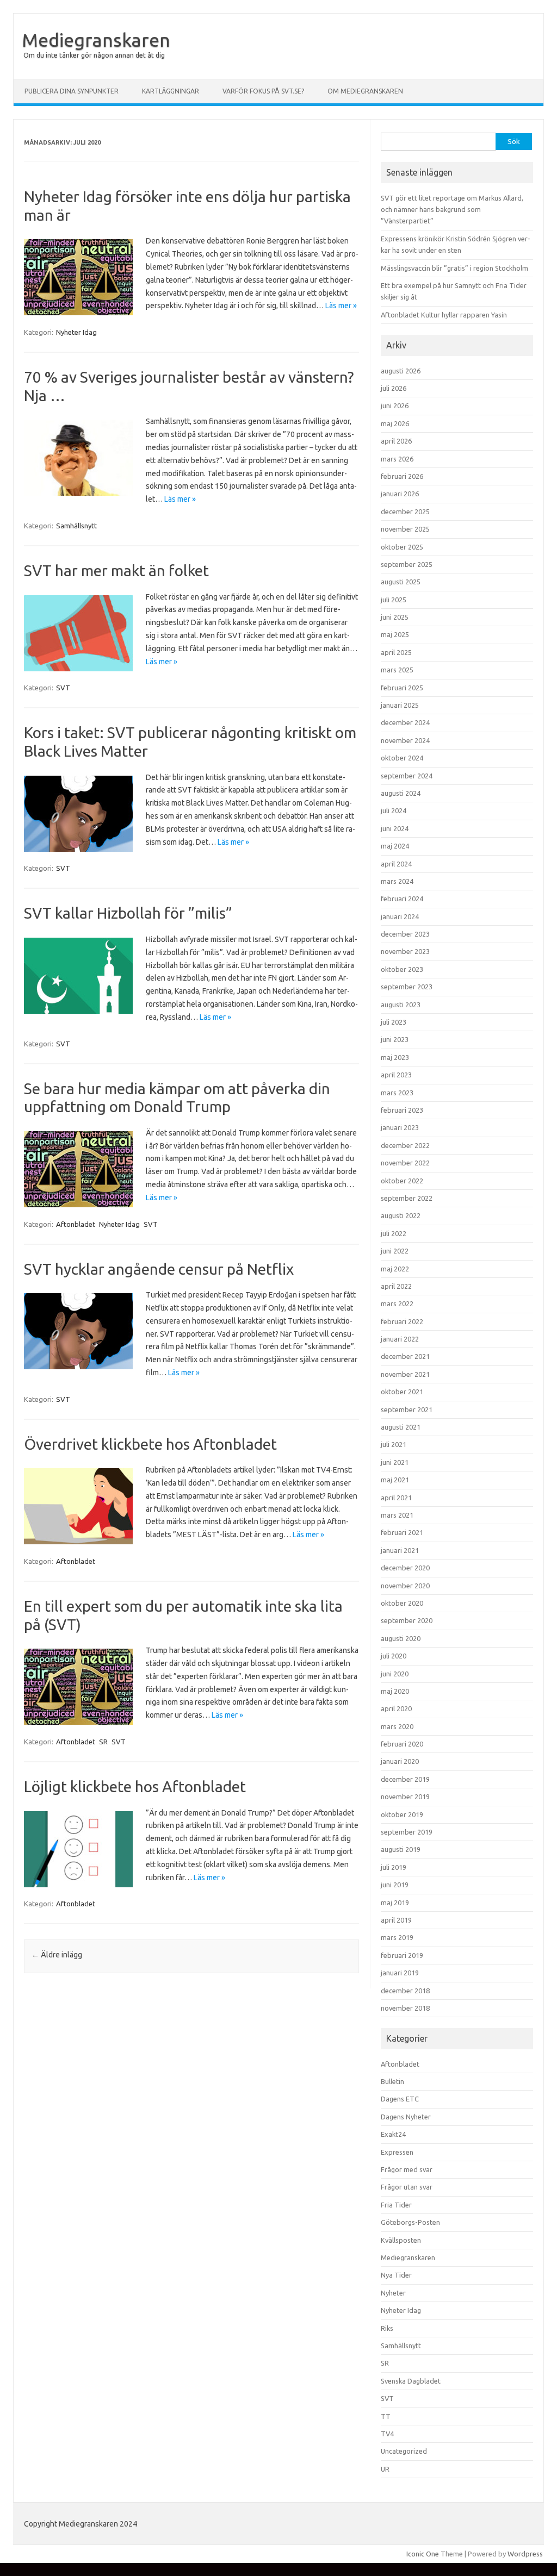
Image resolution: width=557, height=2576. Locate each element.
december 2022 (405, 1145)
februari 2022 (402, 1321)
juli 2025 (394, 600)
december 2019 (405, 1779)
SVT (63, 688)
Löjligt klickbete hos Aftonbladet (135, 1786)
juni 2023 (395, 1039)
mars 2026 (397, 459)
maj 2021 (395, 1480)
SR (103, 1742)
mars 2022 (397, 1303)
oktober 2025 (402, 547)
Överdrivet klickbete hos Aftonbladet (150, 1444)
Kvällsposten (401, 2240)
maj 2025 (395, 634)
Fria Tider (396, 2205)
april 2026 (396, 441)
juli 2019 (394, 1867)
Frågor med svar (407, 2169)
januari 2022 (400, 1339)
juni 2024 (395, 828)
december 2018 (405, 1991)
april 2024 (396, 864)
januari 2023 (400, 1127)
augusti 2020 (401, 1638)
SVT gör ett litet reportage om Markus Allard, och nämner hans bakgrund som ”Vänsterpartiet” (452, 210)
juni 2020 (395, 1674)
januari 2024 (400, 916)
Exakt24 (393, 2134)
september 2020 (407, 1620)
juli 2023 (394, 1022)
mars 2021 (397, 1515)
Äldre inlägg (57, 1955)
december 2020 (405, 1568)
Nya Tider (396, 2275)
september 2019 (407, 1832)
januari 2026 (400, 494)
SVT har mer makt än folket (116, 570)
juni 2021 (395, 1462)
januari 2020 (400, 1761)
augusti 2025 (401, 582)
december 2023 (405, 934)
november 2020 (405, 1586)
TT (386, 2416)
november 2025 (405, 529)
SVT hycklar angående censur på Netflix (159, 1269)
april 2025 (396, 652)
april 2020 (396, 1708)
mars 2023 (397, 1093)
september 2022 (407, 1198)
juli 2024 (394, 810)
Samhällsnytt (76, 526)
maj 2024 (395, 846)
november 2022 (405, 1163)
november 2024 (405, 740)
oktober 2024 (402, 758)
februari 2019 (402, 1955)
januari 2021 (400, 1550)
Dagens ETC (400, 2099)
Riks (387, 2328)
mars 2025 (397, 670)
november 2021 (405, 1374)
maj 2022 (395, 1269)
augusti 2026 (401, 371)
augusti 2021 (401, 1427)
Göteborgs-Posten (410, 2222)
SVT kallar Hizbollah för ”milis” (128, 913)
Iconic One (423, 2554)
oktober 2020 (402, 1603)
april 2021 (396, 1498)
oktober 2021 (402, 1392)
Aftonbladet (76, 1224)
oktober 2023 (402, 969)
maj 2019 (395, 1903)
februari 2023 (402, 1110)
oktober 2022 (402, 1181)
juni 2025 (395, 617)
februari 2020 (402, 1744)
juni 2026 (395, 406)
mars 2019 (397, 1937)
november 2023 (405, 951)
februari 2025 (402, 688)
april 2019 (396, 1920)
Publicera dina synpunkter (72, 91)
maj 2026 (395, 423)
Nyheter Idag (76, 332)
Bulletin (392, 2081)
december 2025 (405, 512)
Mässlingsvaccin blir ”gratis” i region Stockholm (454, 268)
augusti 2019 (401, 1849)
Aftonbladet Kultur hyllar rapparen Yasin (444, 315)
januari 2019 (400, 1973)
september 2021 (407, 1409)
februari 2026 (402, 476)
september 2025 (407, 564)
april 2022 (396, 1286)
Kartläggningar (171, 91)
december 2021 (405, 1356)
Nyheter (393, 2293)
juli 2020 (394, 1656)
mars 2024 (397, 881)
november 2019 (405, 1797)
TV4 (387, 2434)
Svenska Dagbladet (411, 2381)
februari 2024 (402, 899)
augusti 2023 (401, 1005)
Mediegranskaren (96, 40)
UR (385, 2469)
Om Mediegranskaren (365, 91)
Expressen (397, 2152)
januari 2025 (400, 705)
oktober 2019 (402, 1814)
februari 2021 (402, 1532)
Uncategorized (404, 2451)
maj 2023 (395, 1057)
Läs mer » (341, 305)
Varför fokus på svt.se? (263, 91)
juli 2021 (394, 1444)
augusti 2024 (401, 793)
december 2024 (405, 722)
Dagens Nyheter (406, 2117)
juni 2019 (395, 1885)
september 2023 (407, 987)
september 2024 (407, 776)
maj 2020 (395, 1691)
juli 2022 (394, 1233)
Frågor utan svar (407, 2187)
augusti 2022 (401, 1215)
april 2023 (396, 1075)
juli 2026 (394, 388)
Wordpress (525, 2554)
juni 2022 (395, 1251)
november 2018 (405, 2008)
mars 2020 (397, 1726)
